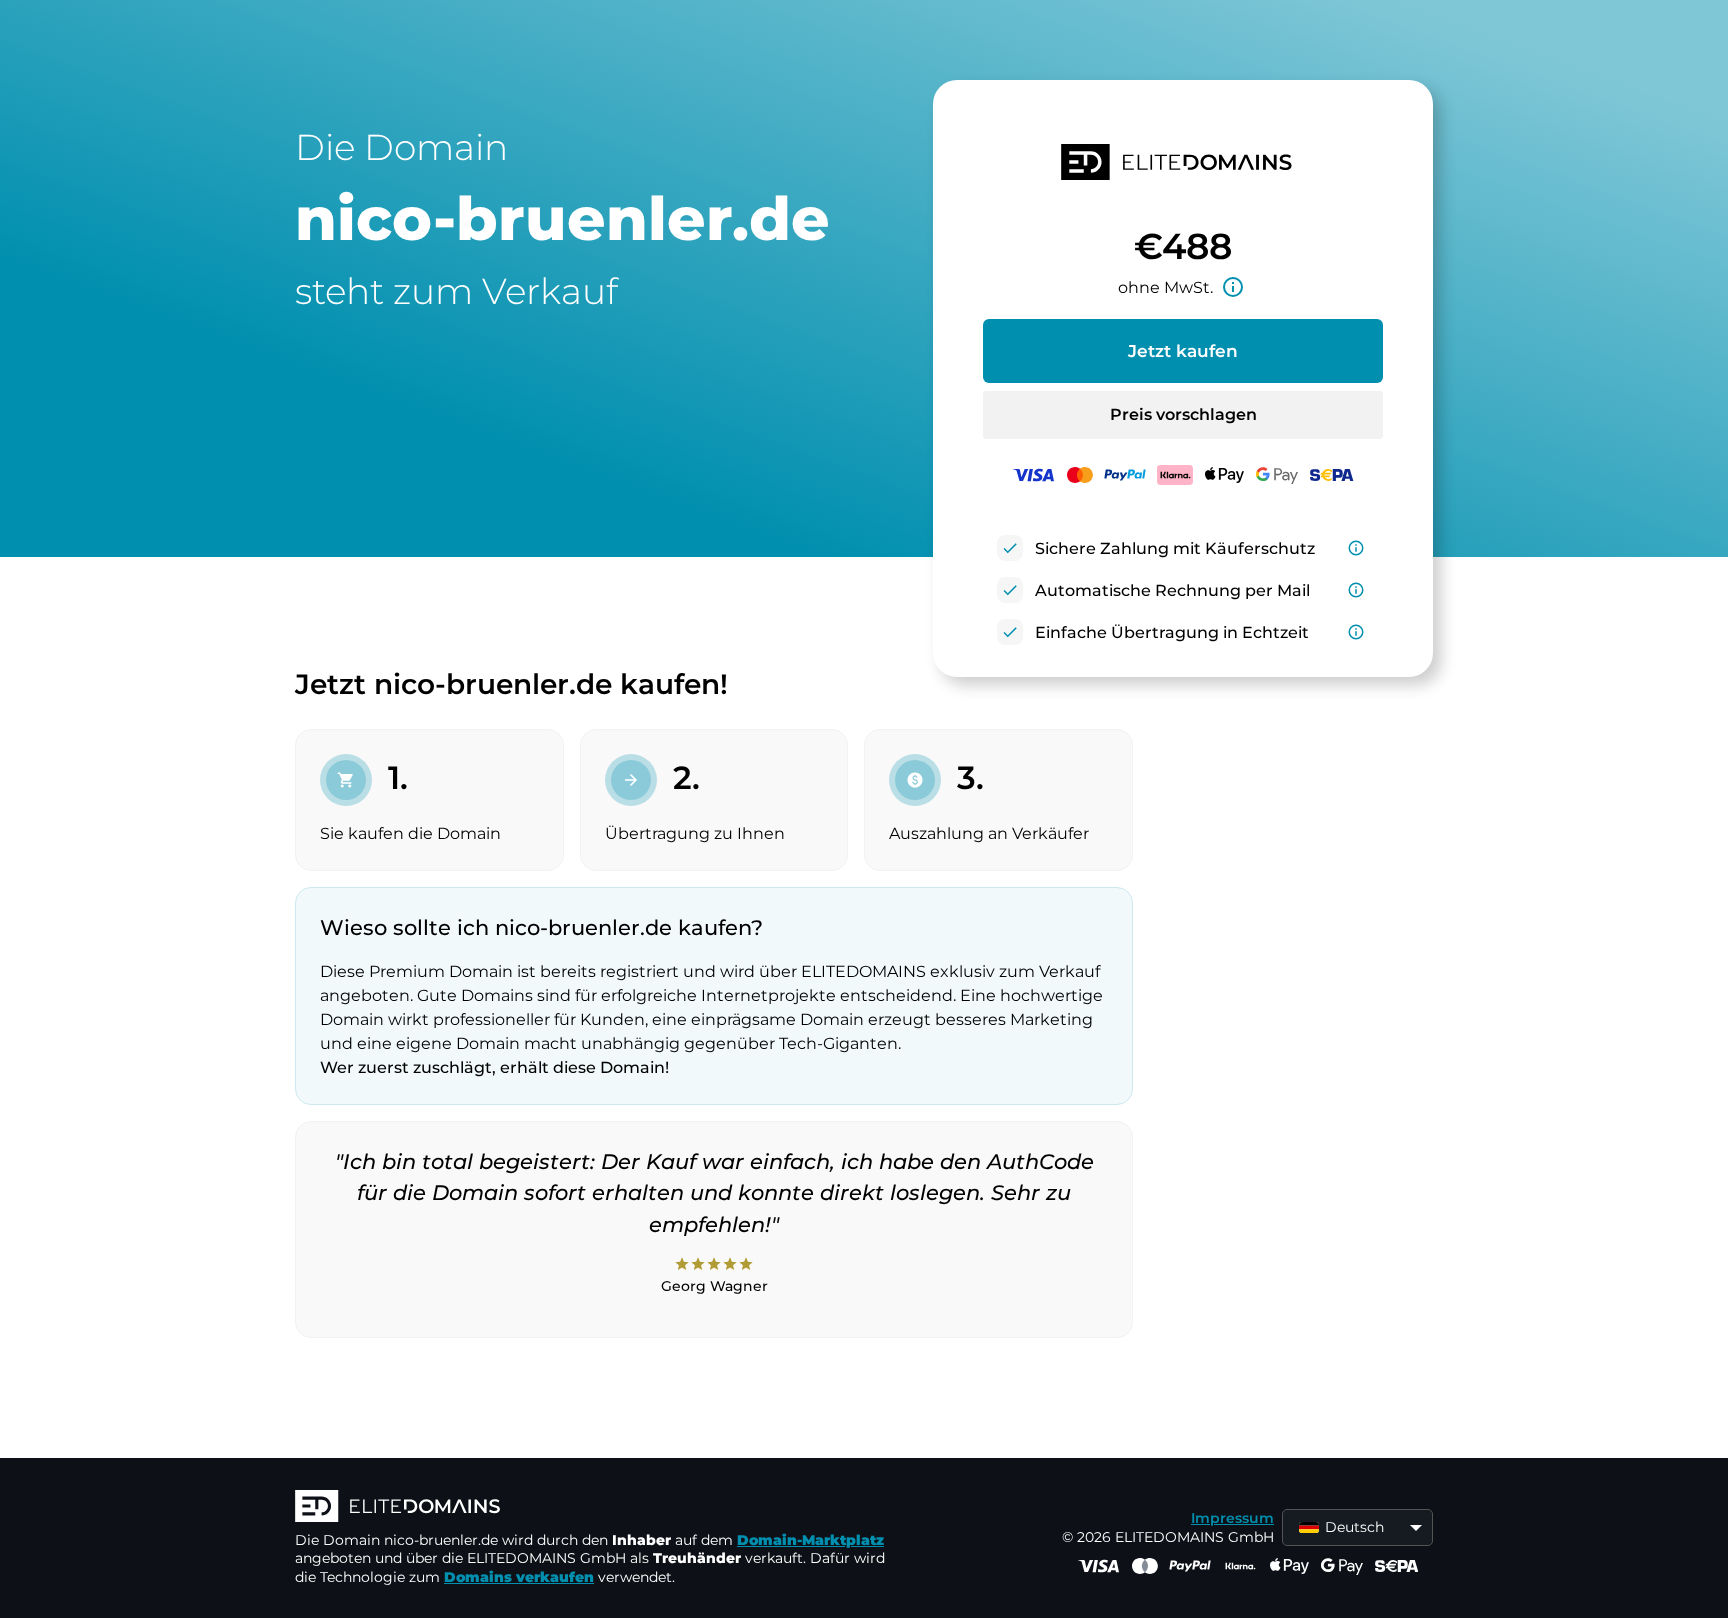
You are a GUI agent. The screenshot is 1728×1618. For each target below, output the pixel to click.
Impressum (1232, 1518)
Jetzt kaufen (1183, 351)
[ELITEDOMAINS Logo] (595, 1508)
